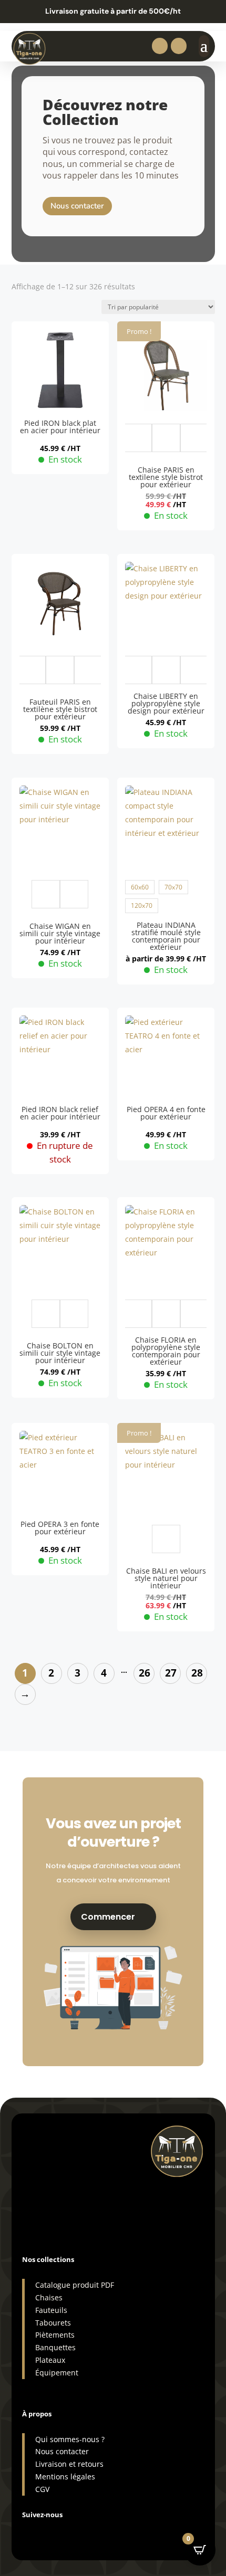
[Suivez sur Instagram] (30, 2532)
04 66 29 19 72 (54, 2184)
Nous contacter (77, 206)
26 (145, 1673)
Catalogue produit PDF (75, 2285)
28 (197, 1673)
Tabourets (53, 2323)
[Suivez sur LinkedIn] (73, 2532)
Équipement (57, 2373)
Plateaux (50, 2360)
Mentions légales (65, 2476)
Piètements (55, 2335)
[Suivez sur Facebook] (52, 2532)
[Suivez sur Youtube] (94, 2532)
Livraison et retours (69, 2464)
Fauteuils (51, 2310)
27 (171, 1673)
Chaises (49, 2297)
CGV (42, 2489)
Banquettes (55, 2347)
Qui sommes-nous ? (70, 2439)
